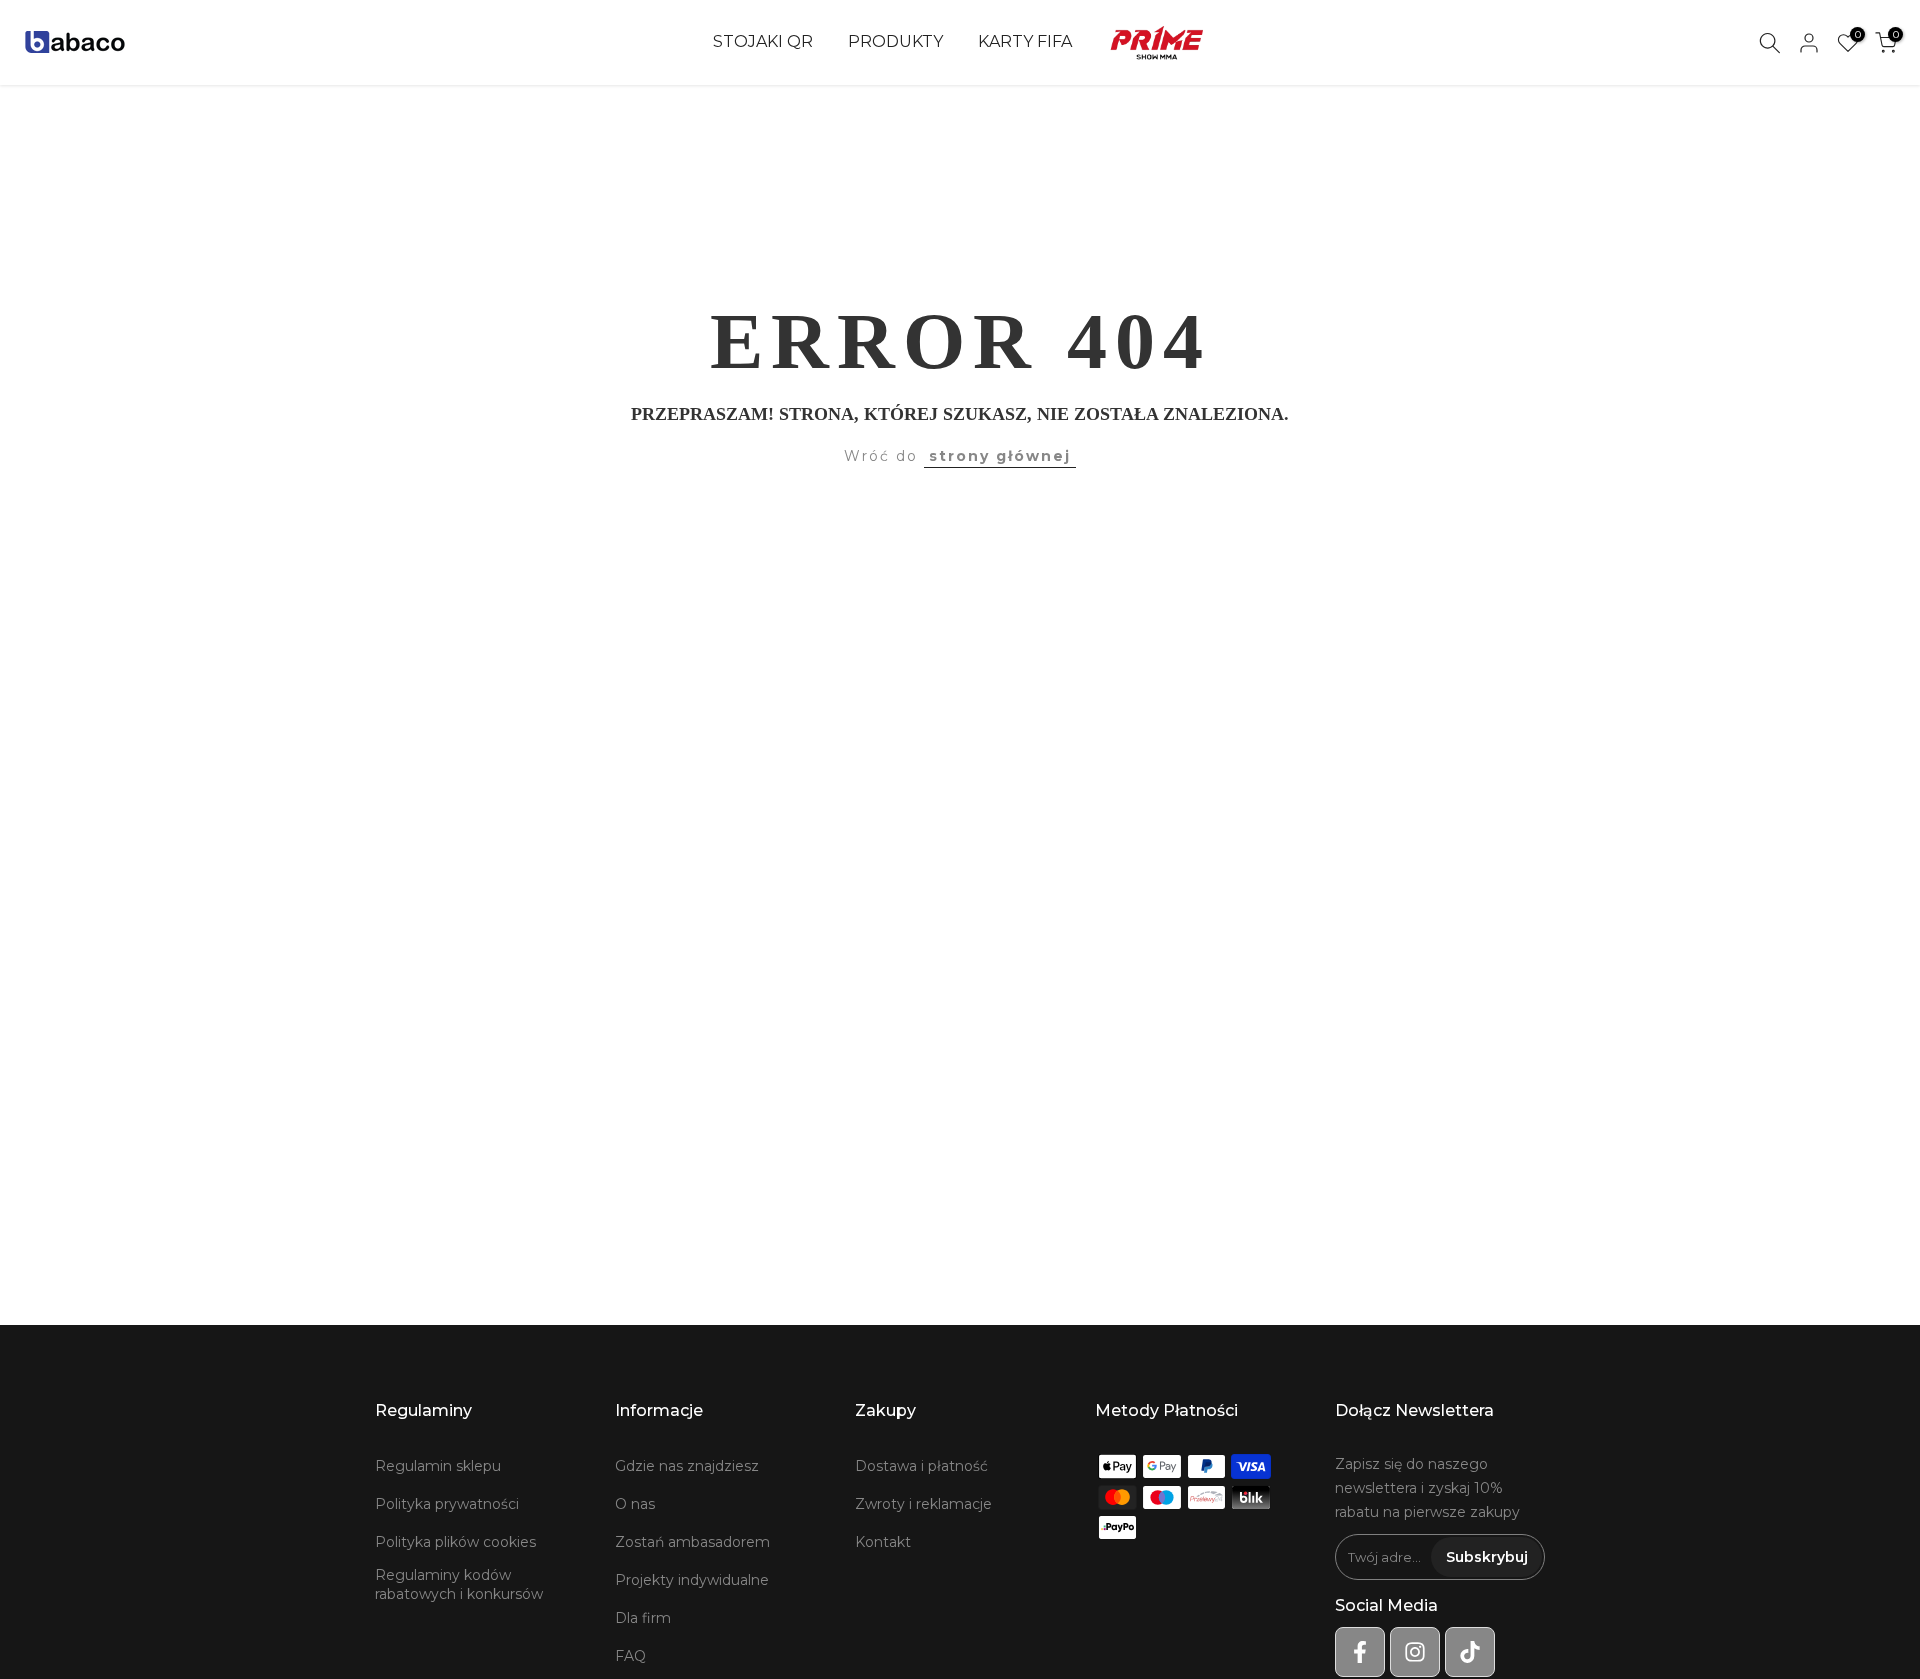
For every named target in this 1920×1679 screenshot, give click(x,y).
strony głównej (1000, 456)
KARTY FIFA (1025, 41)
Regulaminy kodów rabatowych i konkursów (459, 1585)
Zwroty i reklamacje (923, 1504)
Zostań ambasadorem (692, 1542)
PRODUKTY (895, 41)
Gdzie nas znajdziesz (687, 1466)
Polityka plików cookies (455, 1542)
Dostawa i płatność (921, 1466)
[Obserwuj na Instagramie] (1415, 1652)
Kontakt (883, 1542)
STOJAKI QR (763, 41)
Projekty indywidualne (692, 1580)
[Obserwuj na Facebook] (1360, 1652)
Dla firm (643, 1618)
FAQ (630, 1656)
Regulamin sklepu (438, 1466)
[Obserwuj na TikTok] (1470, 1652)
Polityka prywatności (447, 1504)
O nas (635, 1504)
